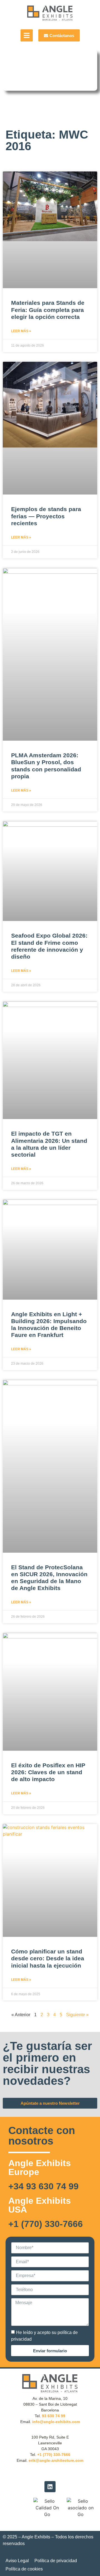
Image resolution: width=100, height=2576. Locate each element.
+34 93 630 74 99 (43, 2186)
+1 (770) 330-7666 (46, 2224)
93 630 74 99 (54, 2416)
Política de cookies (24, 2569)
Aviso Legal (17, 2561)
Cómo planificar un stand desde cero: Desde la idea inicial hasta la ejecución (48, 1958)
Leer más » (21, 331)
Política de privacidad (56, 2561)
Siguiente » (77, 2015)
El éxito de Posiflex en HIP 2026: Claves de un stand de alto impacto (48, 1772)
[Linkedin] (50, 2487)
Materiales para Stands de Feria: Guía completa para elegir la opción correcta (48, 310)
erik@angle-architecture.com (56, 2460)
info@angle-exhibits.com (56, 2422)
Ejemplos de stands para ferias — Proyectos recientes (46, 516)
